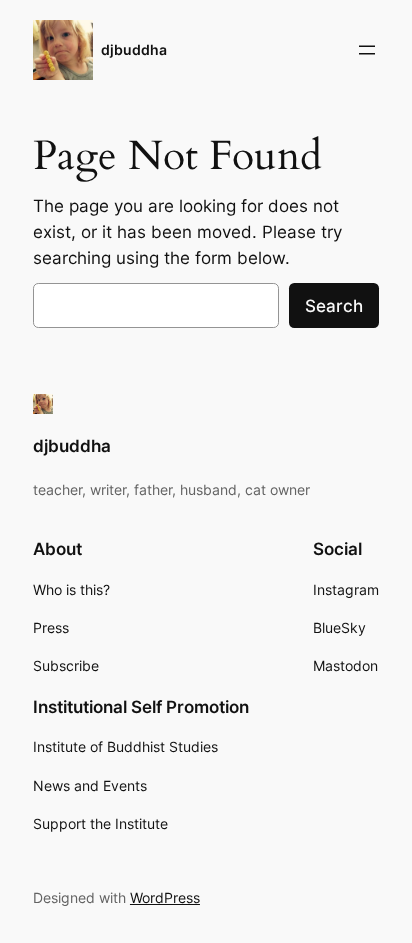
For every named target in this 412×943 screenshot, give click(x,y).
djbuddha (134, 49)
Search (334, 306)
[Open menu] (367, 50)
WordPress (165, 897)
